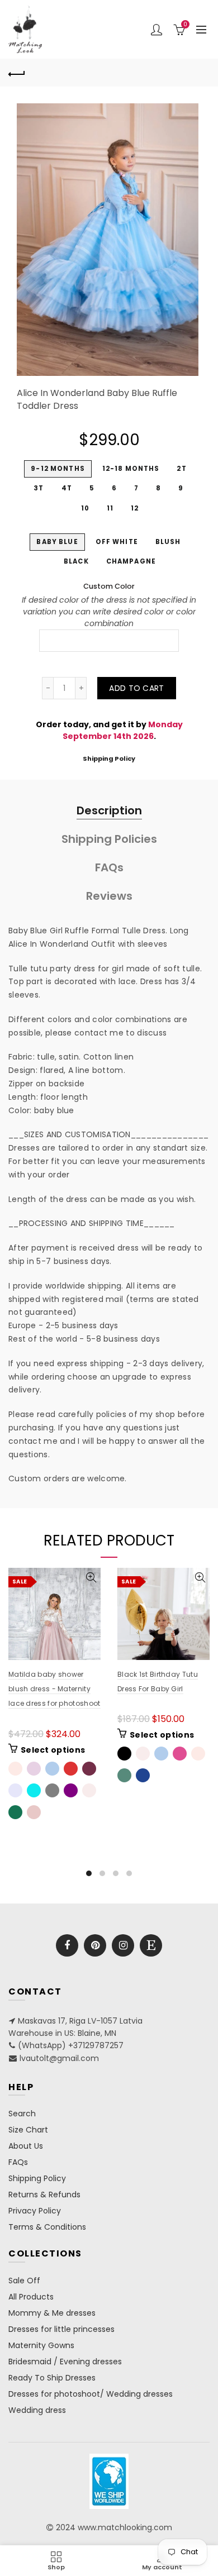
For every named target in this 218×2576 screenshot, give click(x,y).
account (157, 30)
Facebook (67, 1945)
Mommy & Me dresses (52, 2313)
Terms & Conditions (47, 2227)
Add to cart (136, 688)
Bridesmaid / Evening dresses (65, 2362)
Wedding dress (37, 2410)
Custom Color (109, 586)
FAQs (109, 867)
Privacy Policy (35, 2211)
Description (109, 810)
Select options (53, 1750)
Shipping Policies (109, 839)
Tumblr (151, 1945)
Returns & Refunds (44, 2195)
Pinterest (95, 1945)
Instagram (123, 1945)
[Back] (17, 73)
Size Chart (28, 2130)
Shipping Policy (109, 759)
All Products (31, 2297)
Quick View (91, 1578)
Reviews (109, 896)
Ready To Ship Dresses (52, 2378)
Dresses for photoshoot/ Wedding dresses (91, 2394)
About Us (26, 2146)
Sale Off (24, 2281)
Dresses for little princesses (61, 2329)
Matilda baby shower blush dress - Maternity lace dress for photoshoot (54, 1689)
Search (22, 2114)
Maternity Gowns (41, 2345)
